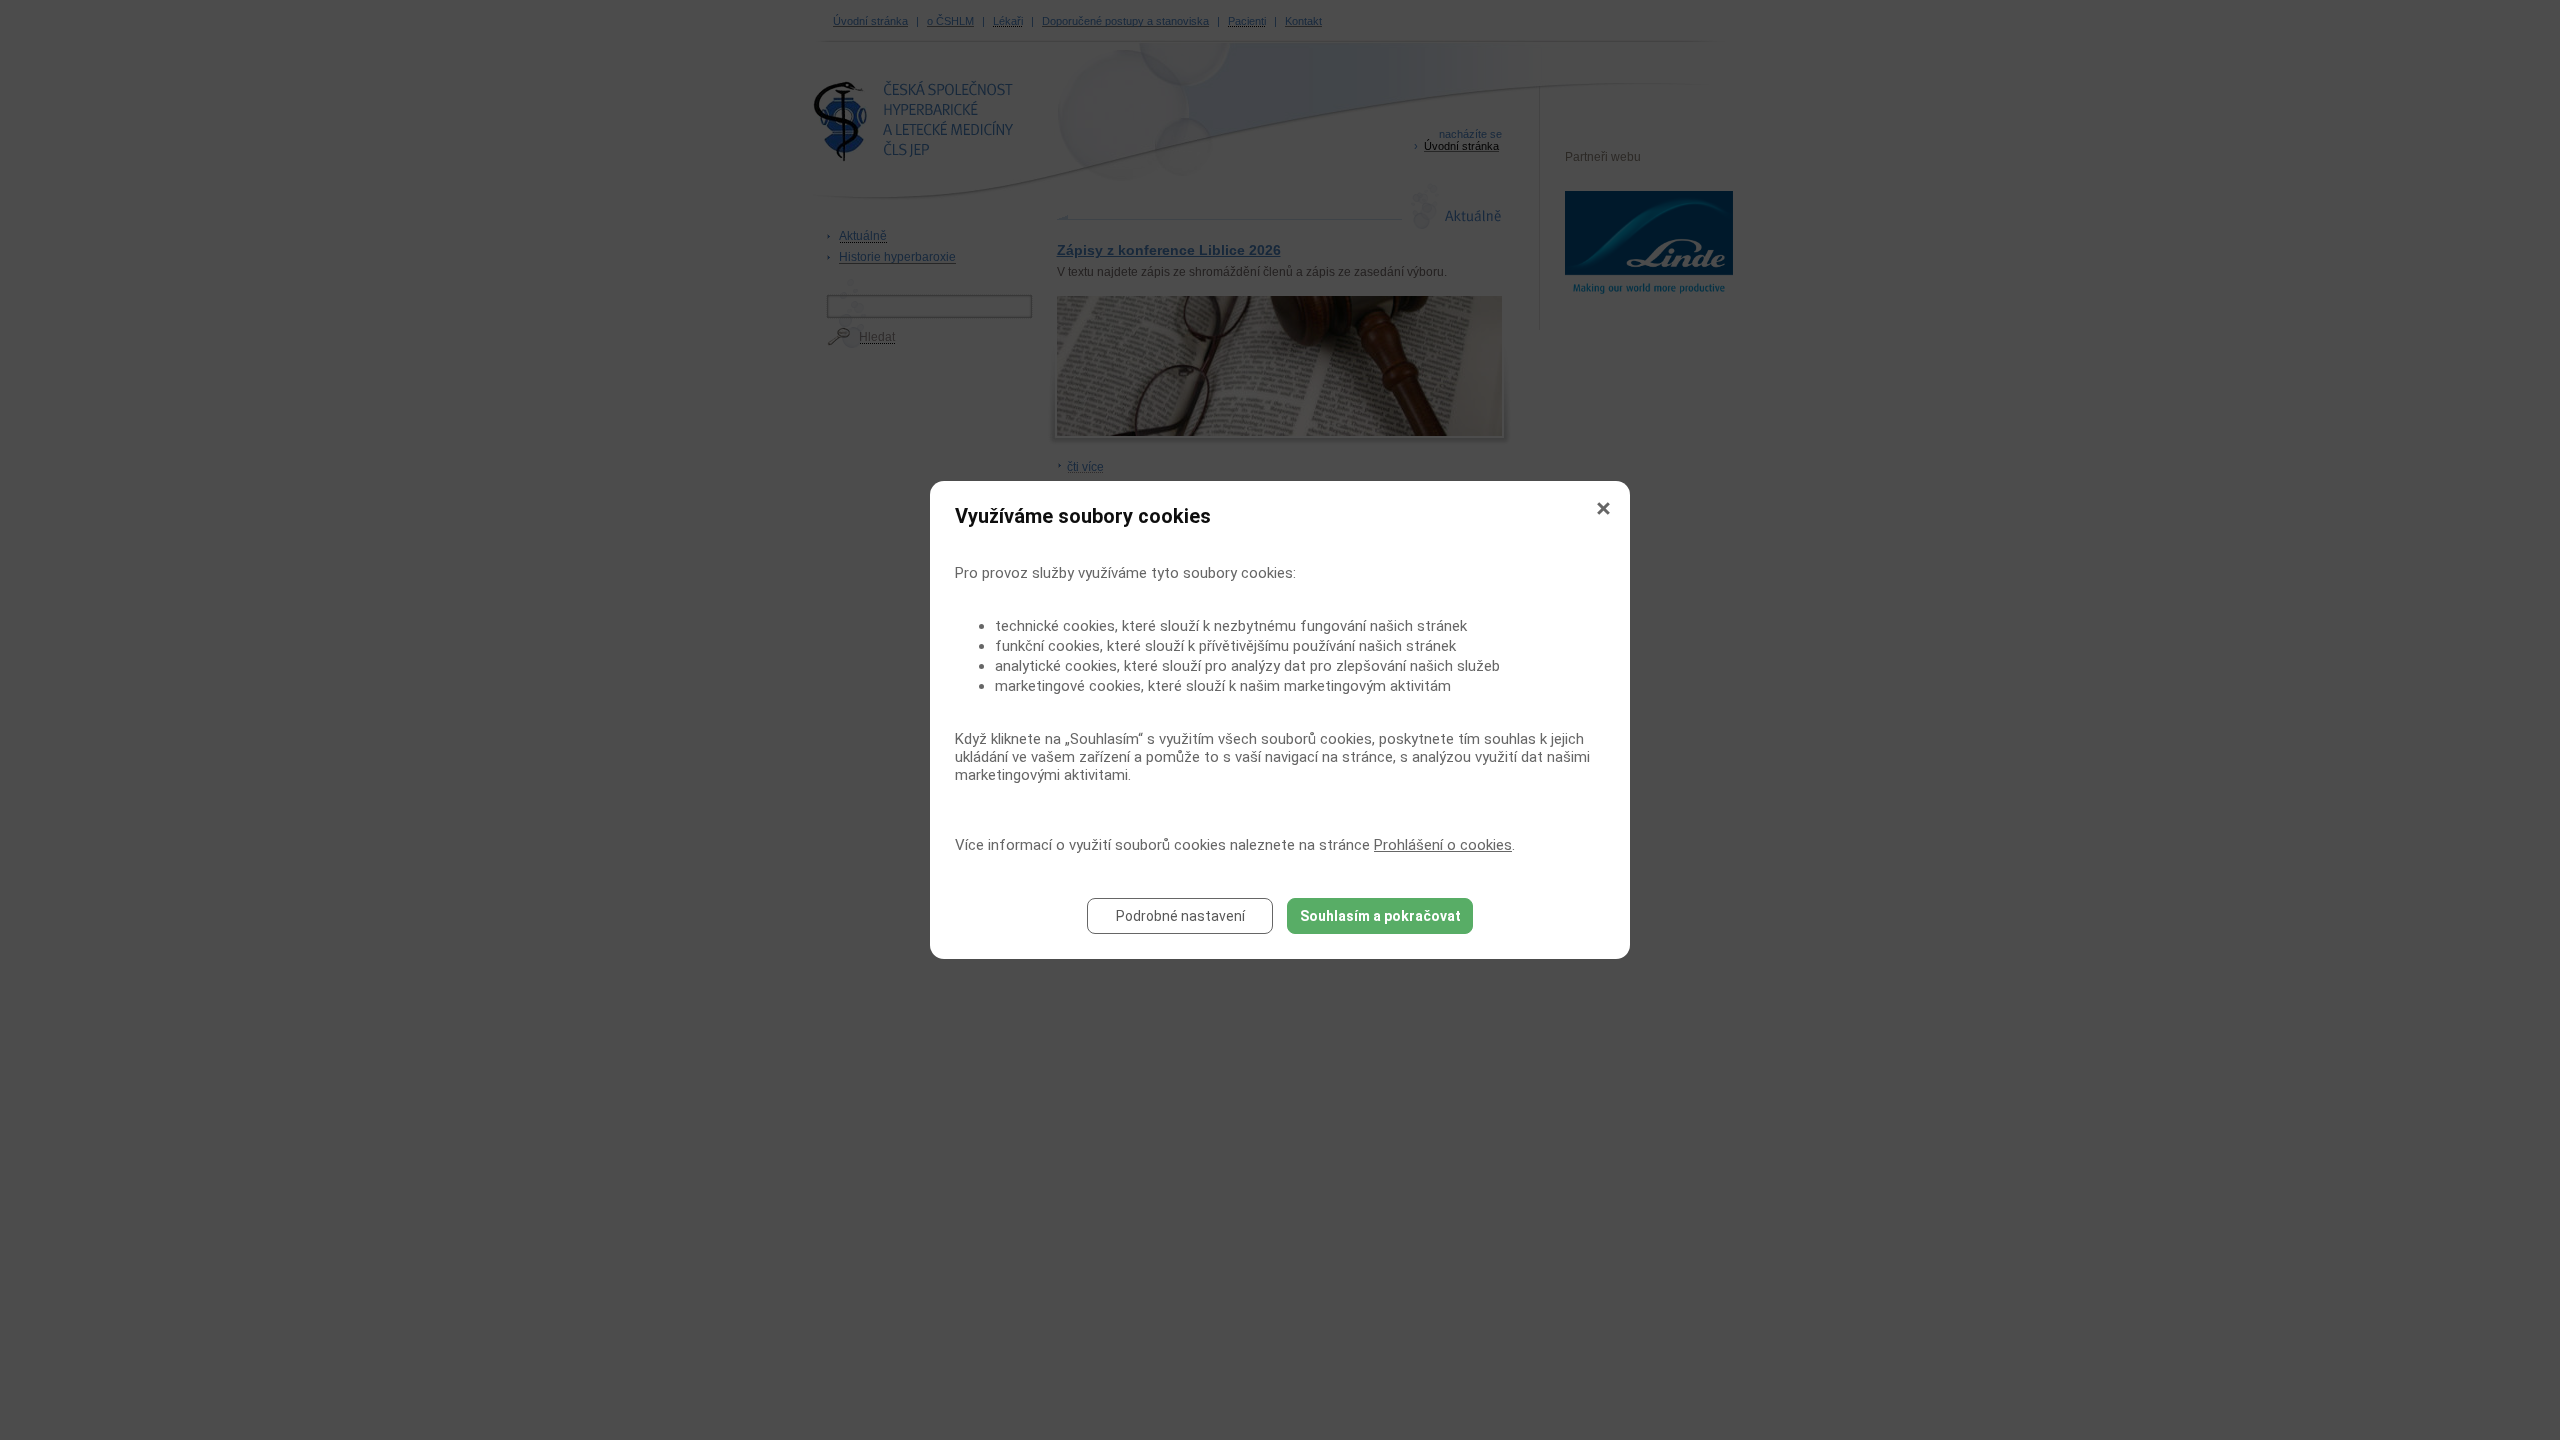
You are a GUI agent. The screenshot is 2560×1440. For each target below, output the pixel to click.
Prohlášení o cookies (1443, 845)
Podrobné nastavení (1180, 916)
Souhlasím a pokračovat (1380, 916)
